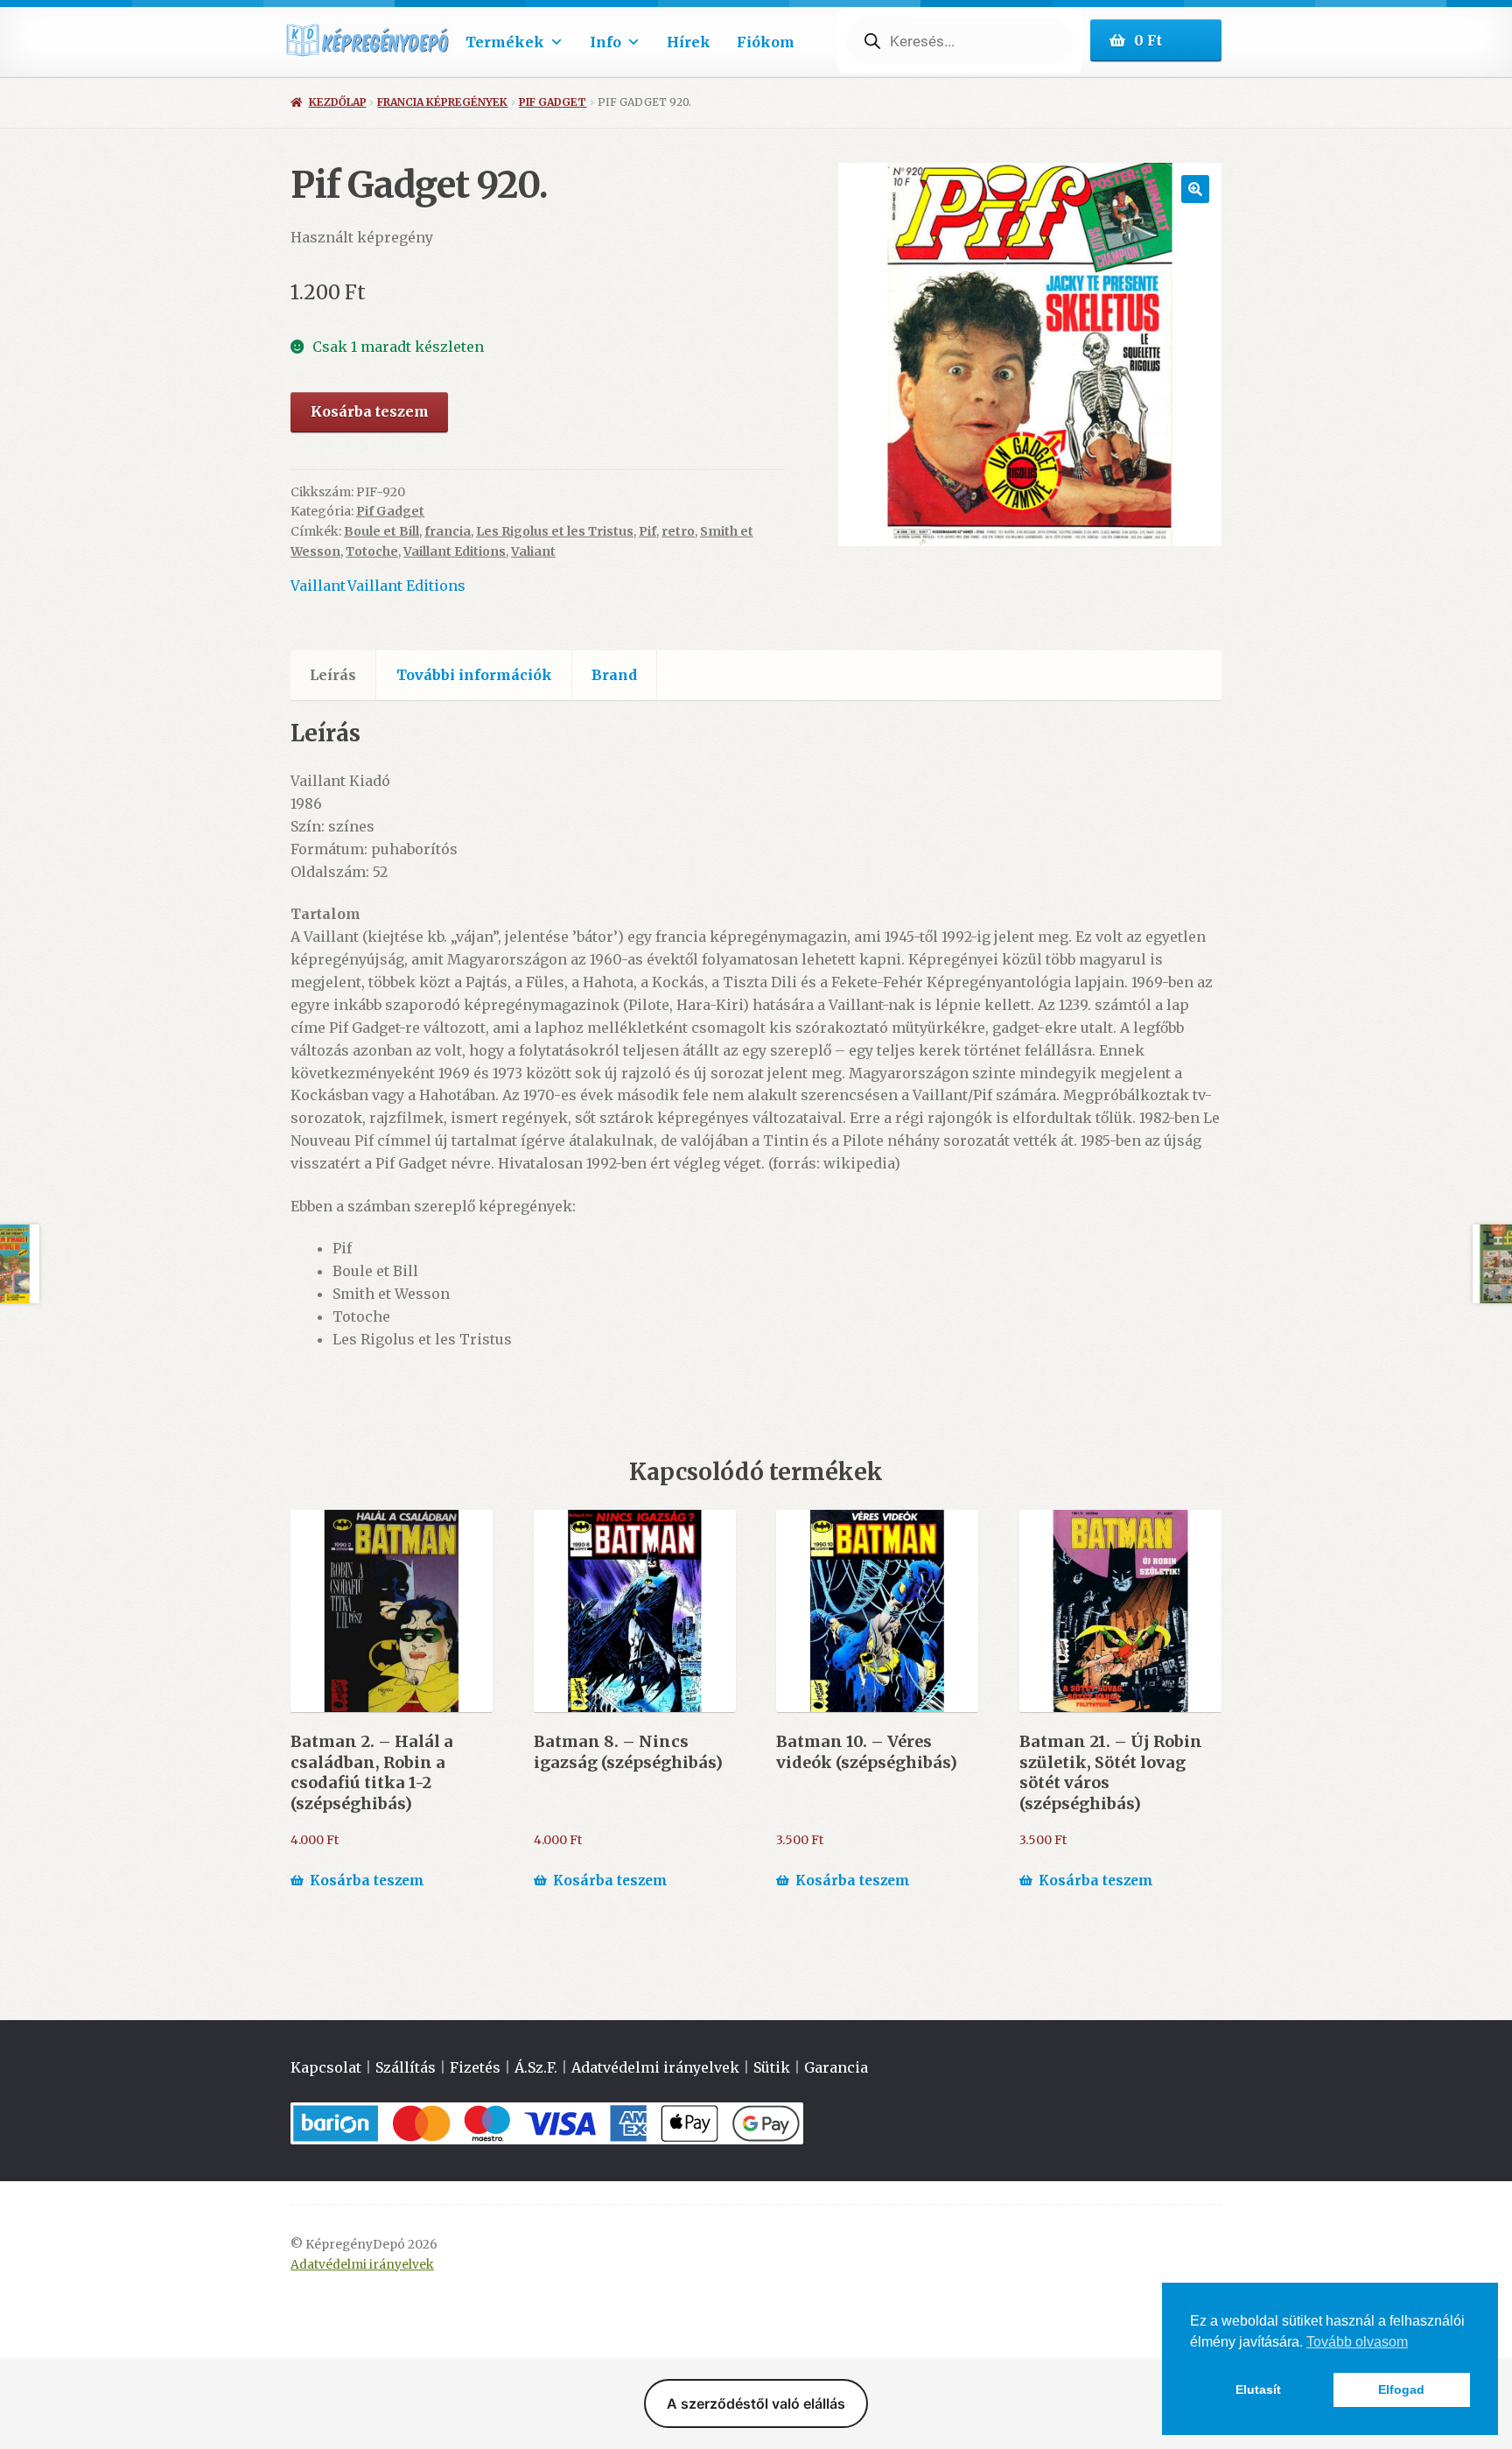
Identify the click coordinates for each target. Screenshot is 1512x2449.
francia (448, 531)
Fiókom (766, 42)
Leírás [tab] (333, 675)
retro (678, 531)
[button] (1195, 189)
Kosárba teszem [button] (367, 1881)
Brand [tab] (614, 675)
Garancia (836, 2067)
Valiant (533, 551)
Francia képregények (442, 102)
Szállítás (406, 2067)
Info (605, 42)
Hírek (689, 42)
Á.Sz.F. (536, 2067)
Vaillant (318, 586)
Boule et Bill (381, 531)
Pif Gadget (553, 102)
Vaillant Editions (455, 551)
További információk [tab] (474, 675)
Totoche (372, 551)
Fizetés (475, 2067)
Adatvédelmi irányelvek (655, 2067)
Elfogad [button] (1401, 2389)
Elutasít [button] (1258, 2389)
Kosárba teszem (370, 411)
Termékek (505, 42)
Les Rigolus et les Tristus (555, 531)
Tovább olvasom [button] (1357, 2342)
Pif (647, 531)
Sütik (772, 2067)
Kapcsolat (326, 2067)
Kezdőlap (337, 102)
